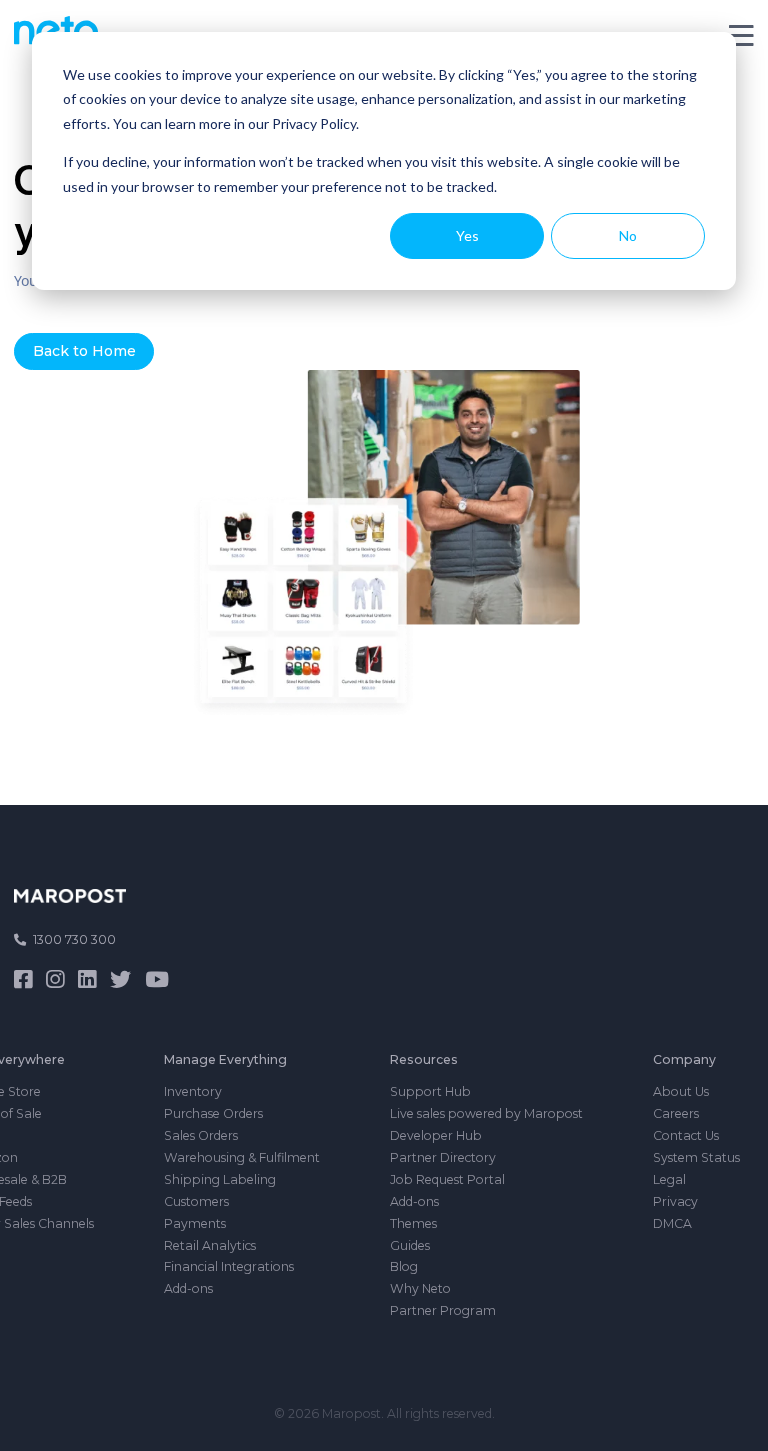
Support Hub (430, 1091)
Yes (467, 235)
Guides (410, 1245)
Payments (195, 1223)
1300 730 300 (74, 939)
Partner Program (443, 1310)
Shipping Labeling (220, 1179)
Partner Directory (443, 1157)
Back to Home (84, 351)
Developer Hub (436, 1135)
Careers (676, 1113)
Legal (669, 1179)
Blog (404, 1266)
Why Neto (420, 1288)
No (628, 235)
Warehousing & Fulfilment (242, 1157)
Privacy (675, 1201)
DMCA (672, 1223)
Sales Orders (201, 1135)
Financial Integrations (229, 1266)
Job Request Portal (447, 1179)
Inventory (193, 1091)
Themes (413, 1223)
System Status (696, 1157)
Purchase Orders (213, 1113)
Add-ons (188, 1288)
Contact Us (686, 1135)
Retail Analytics (210, 1245)
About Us (681, 1091)
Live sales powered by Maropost (486, 1113)
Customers (196, 1201)
